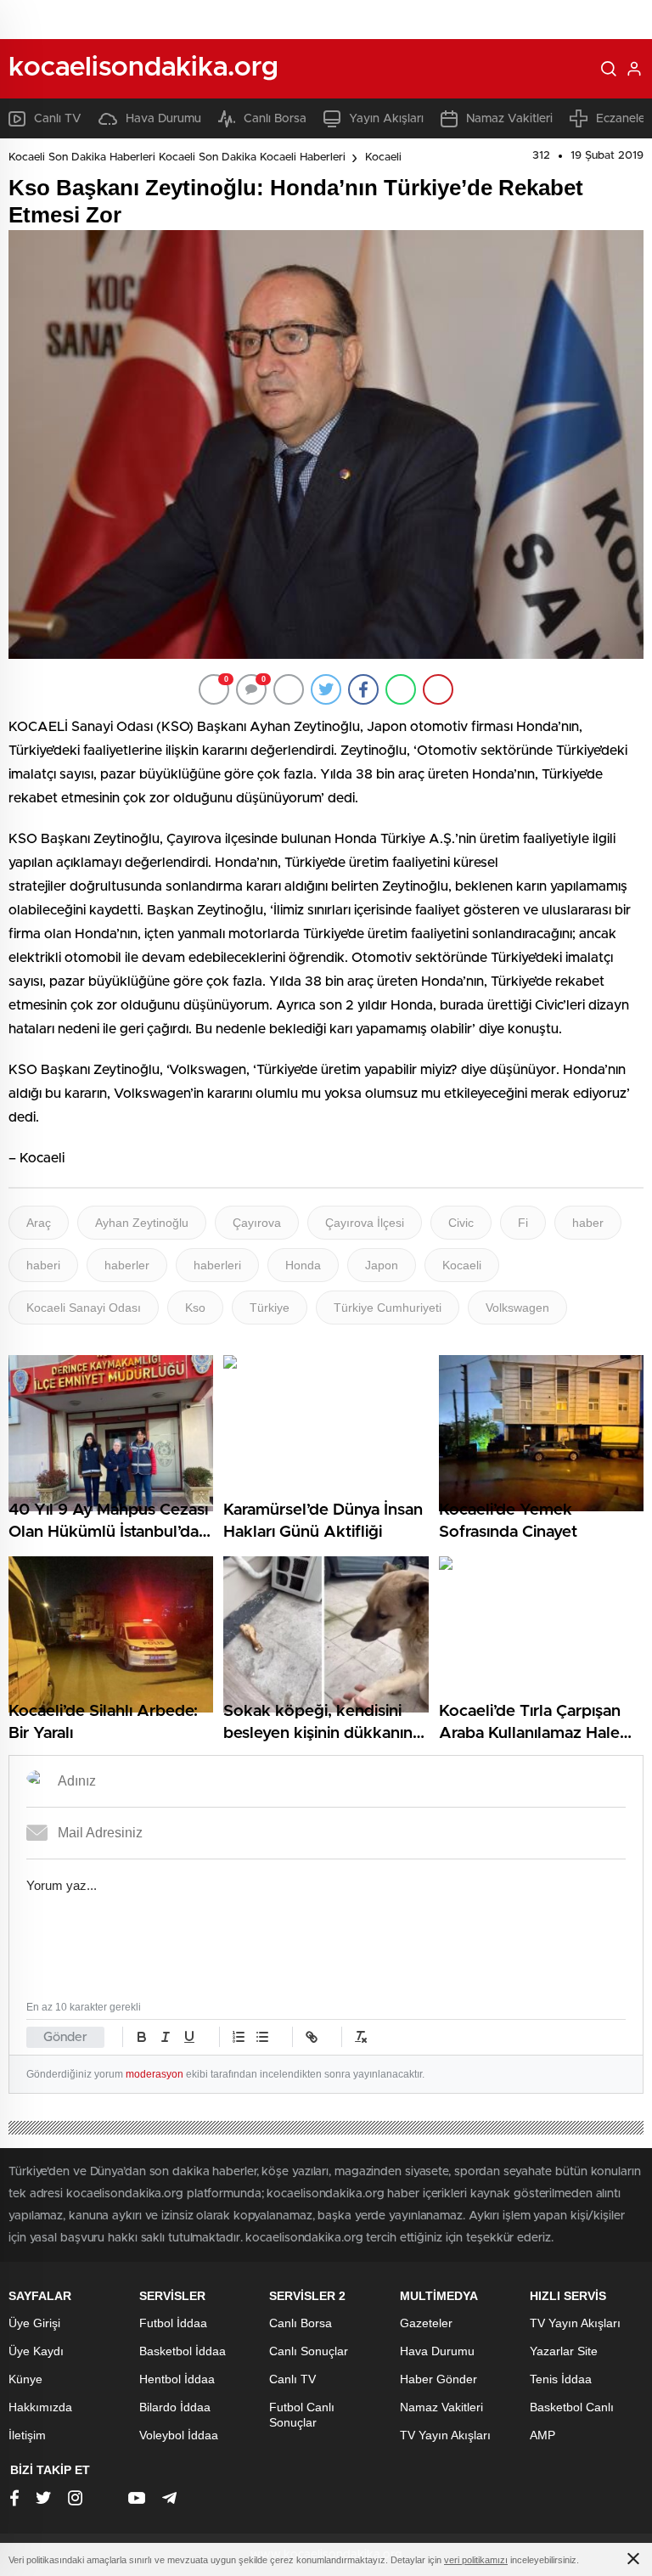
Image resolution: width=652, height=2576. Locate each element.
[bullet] (262, 2037)
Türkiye (270, 1308)
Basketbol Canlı (572, 2407)
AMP (542, 2435)
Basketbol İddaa (183, 2351)
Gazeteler (426, 2323)
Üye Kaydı (36, 2351)
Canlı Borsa (275, 119)
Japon (382, 1265)
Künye (25, 2379)
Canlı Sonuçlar (309, 2351)
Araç (39, 1223)
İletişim (27, 2435)
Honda (303, 1265)
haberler (127, 1265)
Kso (195, 1308)
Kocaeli (383, 157)
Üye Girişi (34, 2323)
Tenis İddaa (561, 2379)
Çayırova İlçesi (365, 1223)
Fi (523, 1223)
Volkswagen (517, 1308)
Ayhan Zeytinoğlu (142, 1223)
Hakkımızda (40, 2407)
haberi (43, 1265)
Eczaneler (623, 119)
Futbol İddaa (173, 2323)
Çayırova (257, 1223)
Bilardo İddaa (175, 2407)
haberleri (217, 1265)
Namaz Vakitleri (509, 119)
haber (588, 1223)
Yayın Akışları (386, 119)
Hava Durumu (163, 119)
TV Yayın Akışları (445, 2435)
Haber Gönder (438, 2379)
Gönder (65, 2037)
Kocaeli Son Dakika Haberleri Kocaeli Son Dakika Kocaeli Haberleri (177, 157)
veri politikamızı (476, 2560)
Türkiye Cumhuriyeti (388, 1308)
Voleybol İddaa (179, 2435)
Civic (461, 1223)
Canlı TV (58, 119)
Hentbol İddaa (177, 2379)
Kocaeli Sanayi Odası (84, 1308)
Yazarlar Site (564, 2351)
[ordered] (239, 2037)
